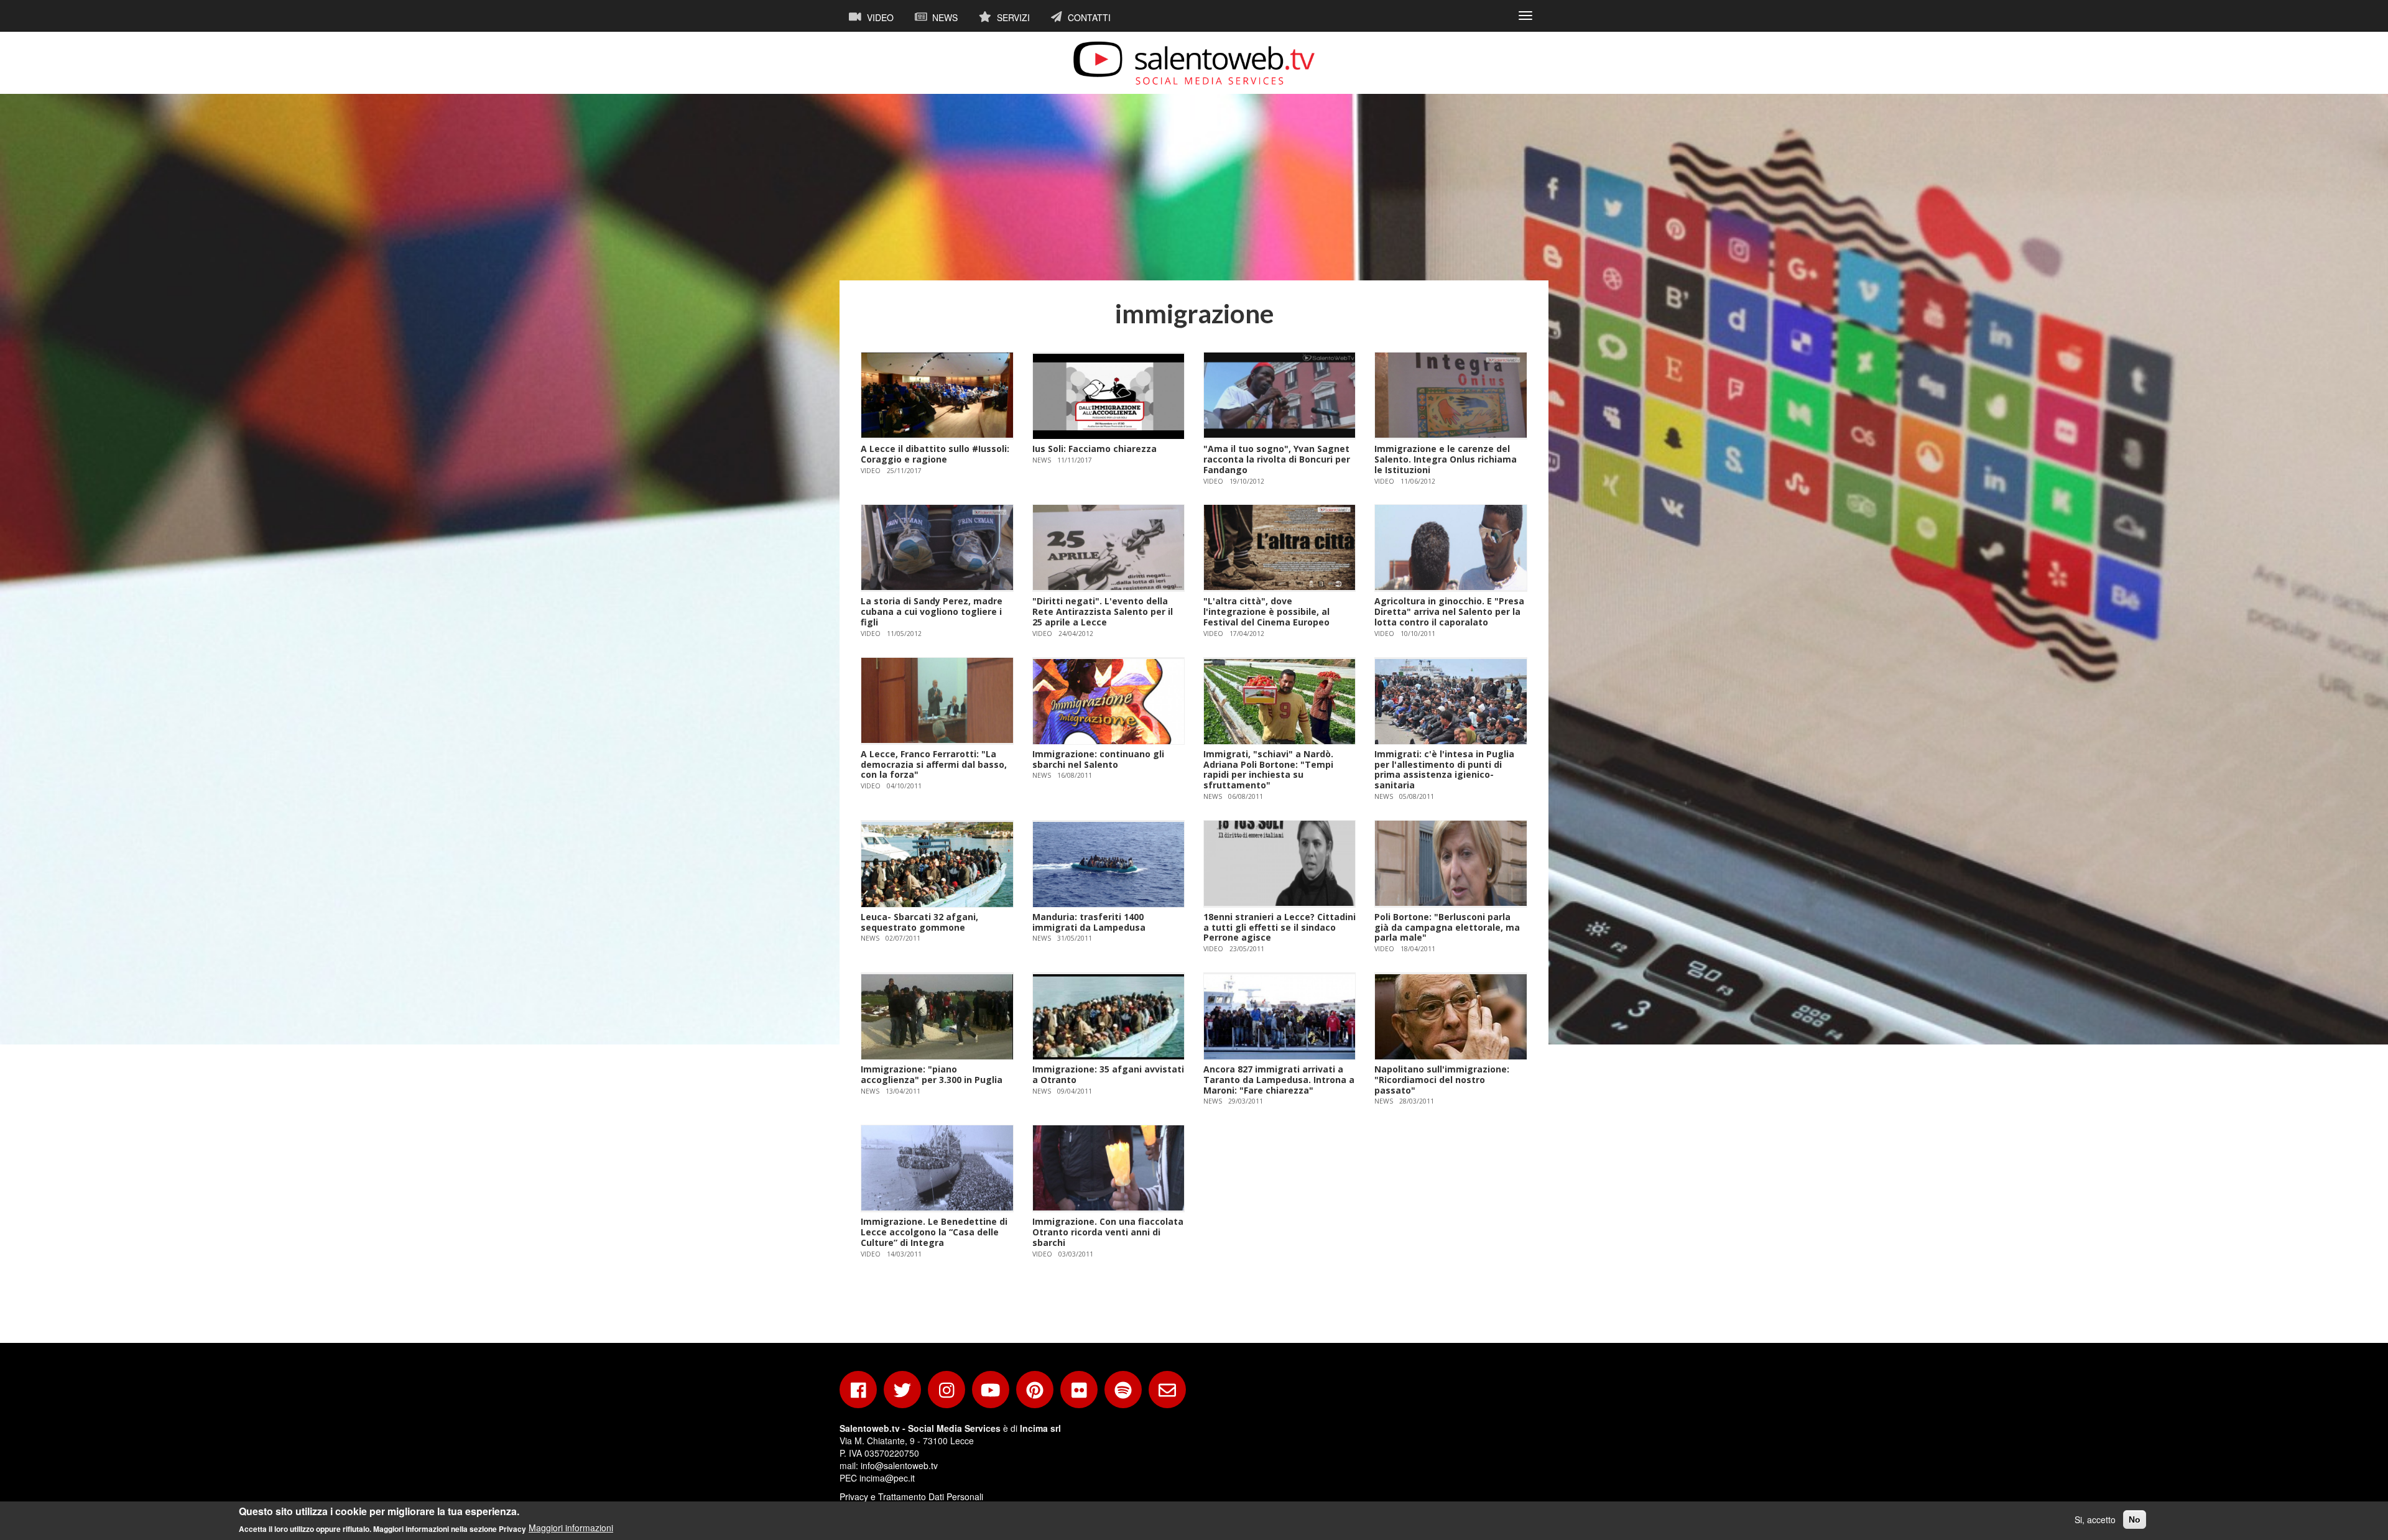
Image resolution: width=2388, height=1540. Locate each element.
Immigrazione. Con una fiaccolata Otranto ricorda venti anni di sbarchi (1108, 1232)
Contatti (1088, 17)
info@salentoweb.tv (899, 1465)
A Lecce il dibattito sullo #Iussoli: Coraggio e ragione (935, 454)
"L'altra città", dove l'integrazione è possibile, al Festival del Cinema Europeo (1266, 611)
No (2135, 1519)
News (944, 17)
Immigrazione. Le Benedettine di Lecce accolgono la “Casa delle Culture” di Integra (934, 1232)
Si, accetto (2095, 1519)
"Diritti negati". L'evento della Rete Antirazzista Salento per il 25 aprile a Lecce (1103, 611)
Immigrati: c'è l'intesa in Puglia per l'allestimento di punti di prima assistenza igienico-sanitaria (1444, 769)
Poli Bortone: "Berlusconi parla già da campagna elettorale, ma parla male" (1447, 927)
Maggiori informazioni (571, 1528)
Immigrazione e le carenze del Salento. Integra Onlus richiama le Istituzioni (1446, 459)
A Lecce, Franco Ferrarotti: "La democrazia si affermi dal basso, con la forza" (934, 764)
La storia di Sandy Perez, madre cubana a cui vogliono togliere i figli (932, 611)
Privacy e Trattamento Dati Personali (911, 1496)
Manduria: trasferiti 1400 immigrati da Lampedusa (1089, 922)
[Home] (1194, 63)
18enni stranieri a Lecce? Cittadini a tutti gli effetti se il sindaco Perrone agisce (1280, 927)
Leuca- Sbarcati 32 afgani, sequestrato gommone (919, 922)
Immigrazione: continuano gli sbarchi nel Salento (1098, 759)
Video (879, 17)
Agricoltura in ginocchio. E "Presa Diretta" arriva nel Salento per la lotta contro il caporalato (1449, 611)
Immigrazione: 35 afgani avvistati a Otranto (1108, 1074)
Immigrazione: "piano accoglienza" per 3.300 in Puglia (932, 1074)
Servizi (1012, 17)
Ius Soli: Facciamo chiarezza (1094, 449)
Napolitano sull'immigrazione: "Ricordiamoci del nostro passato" (1442, 1080)
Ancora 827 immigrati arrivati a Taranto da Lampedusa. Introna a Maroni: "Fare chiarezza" (1279, 1080)
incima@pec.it (887, 1478)
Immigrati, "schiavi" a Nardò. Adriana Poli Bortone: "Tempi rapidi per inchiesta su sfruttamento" (1268, 769)
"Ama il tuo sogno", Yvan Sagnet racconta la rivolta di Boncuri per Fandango (1277, 459)
